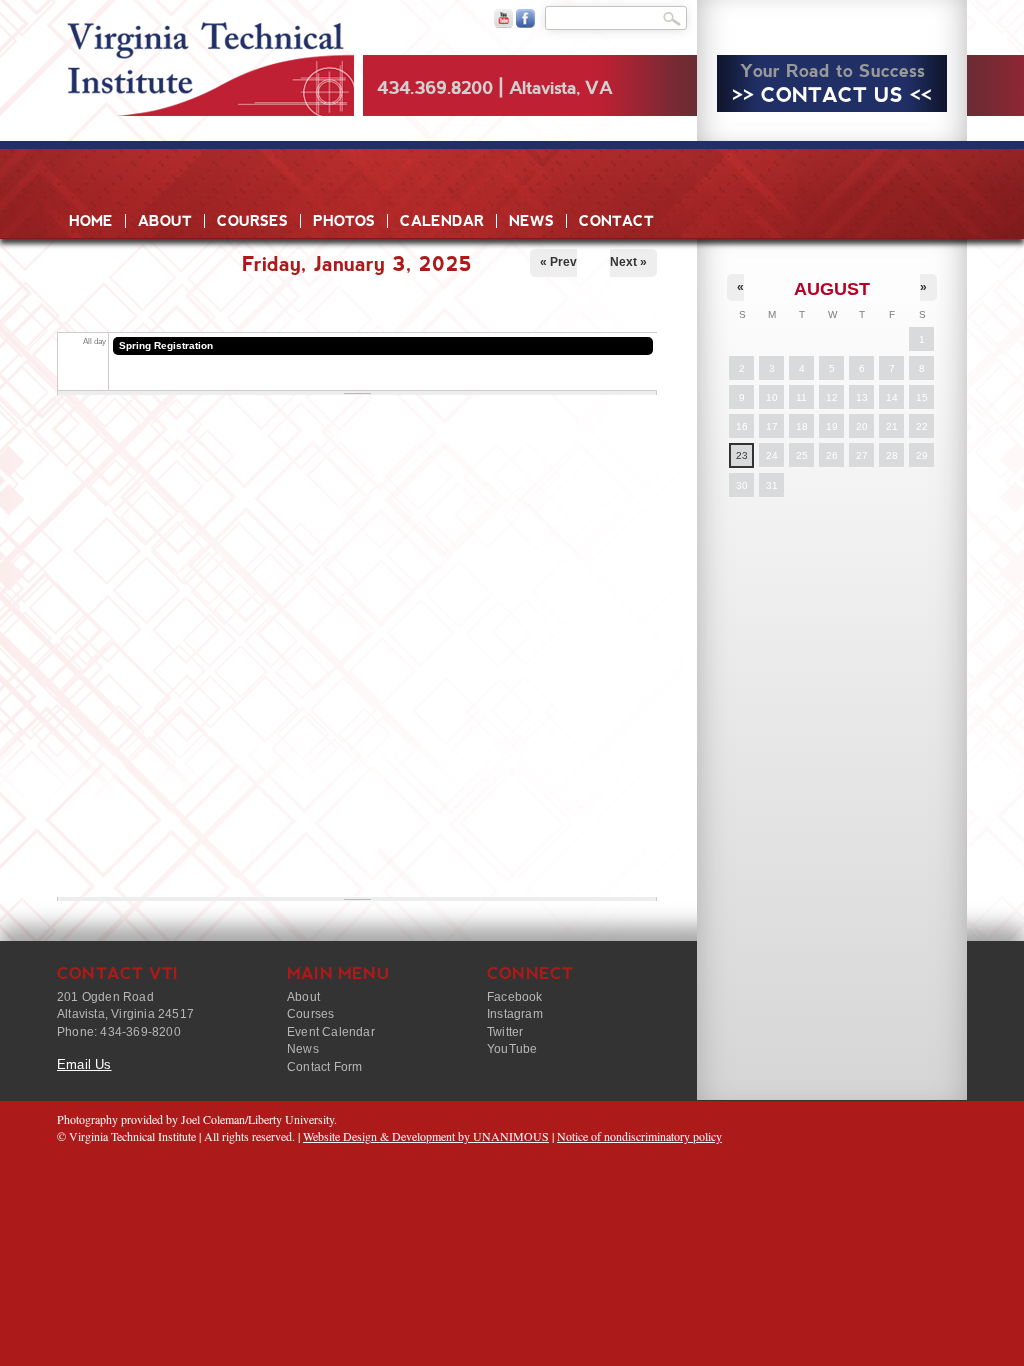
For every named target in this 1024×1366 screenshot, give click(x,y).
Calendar (442, 221)
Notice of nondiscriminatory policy (639, 1136)
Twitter (505, 1032)
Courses (252, 221)
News (531, 221)
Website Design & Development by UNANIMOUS (426, 1136)
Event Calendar (331, 1032)
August (832, 289)
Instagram (515, 1014)
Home (91, 221)
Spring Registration (166, 345)
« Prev (558, 262)
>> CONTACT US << (832, 95)
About (165, 221)
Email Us (84, 1064)
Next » (628, 262)
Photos (344, 221)
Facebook (515, 997)
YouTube (512, 1049)
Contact (616, 221)
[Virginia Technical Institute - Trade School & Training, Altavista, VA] (205, 60)
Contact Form (324, 1067)
